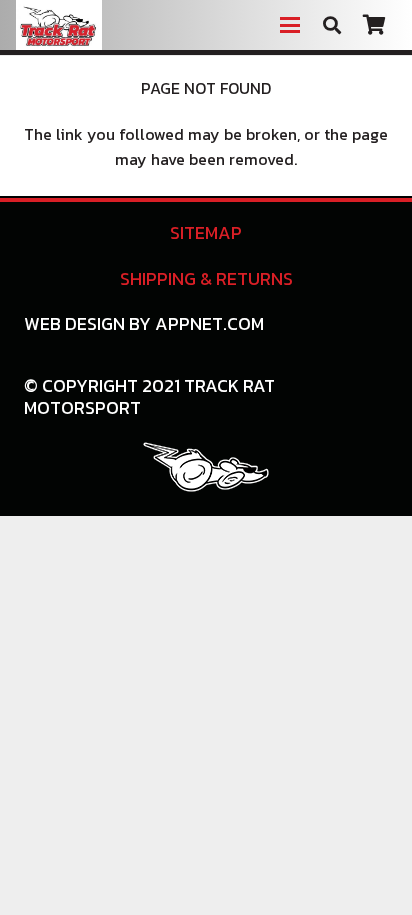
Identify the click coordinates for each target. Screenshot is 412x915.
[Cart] (374, 25)
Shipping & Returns (206, 278)
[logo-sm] (206, 467)
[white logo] (59, 25)
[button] (290, 25)
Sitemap (206, 232)
